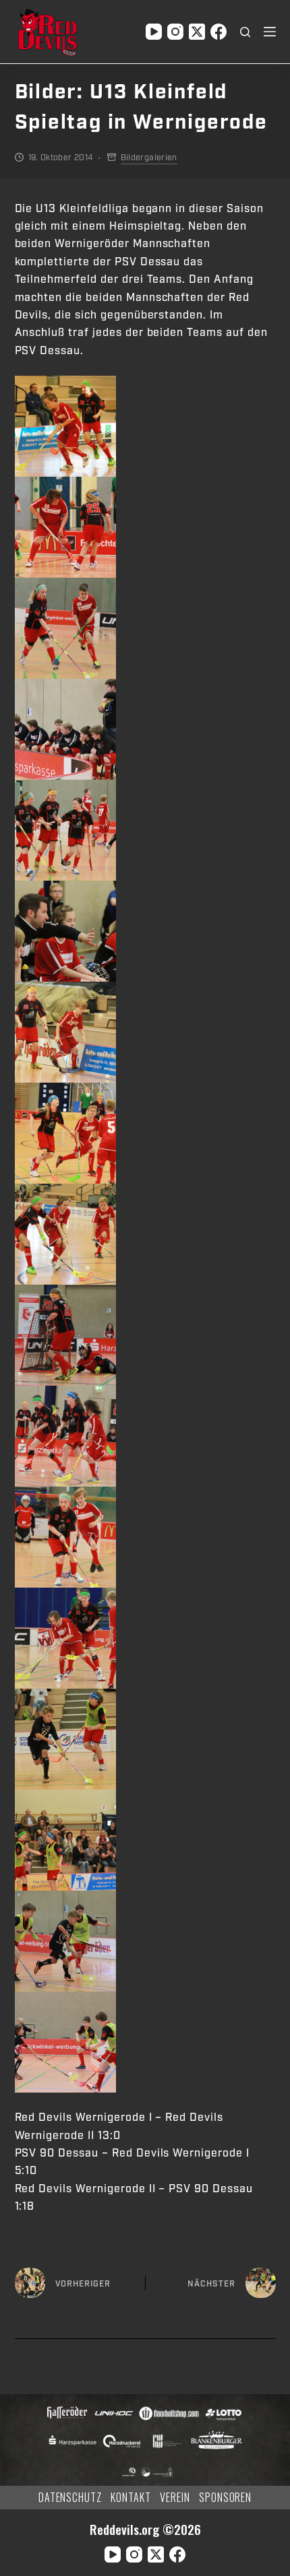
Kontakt (131, 2498)
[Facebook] (219, 32)
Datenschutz (70, 2498)
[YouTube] (154, 32)
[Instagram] (175, 32)
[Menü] (270, 32)
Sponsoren (226, 2498)
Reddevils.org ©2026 (145, 2529)
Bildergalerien (149, 158)
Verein (175, 2498)
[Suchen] (245, 32)
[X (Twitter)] (197, 32)
